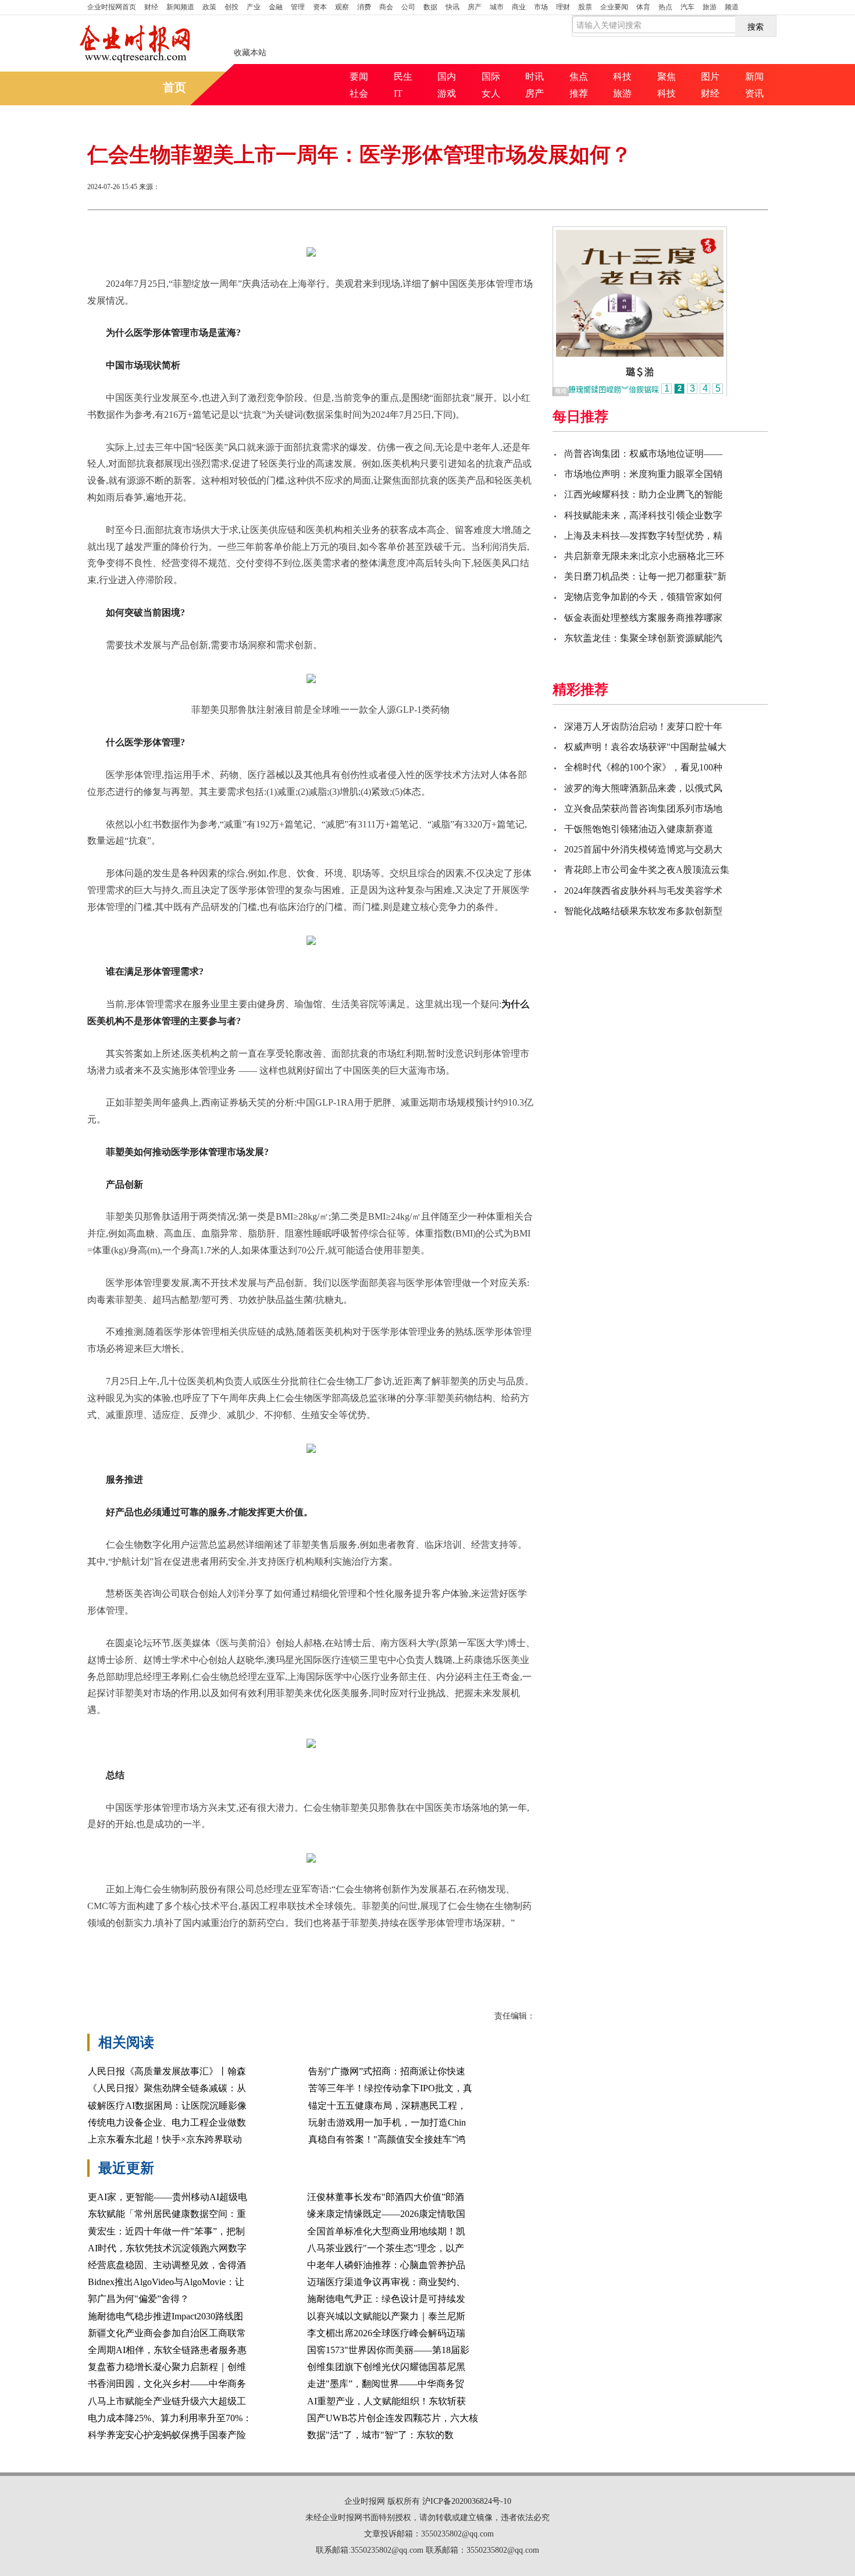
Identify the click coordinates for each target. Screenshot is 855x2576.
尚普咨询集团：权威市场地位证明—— (643, 454)
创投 (231, 7)
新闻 (754, 77)
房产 (475, 7)
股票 (585, 7)
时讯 (535, 77)
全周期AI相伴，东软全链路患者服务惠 (167, 2350)
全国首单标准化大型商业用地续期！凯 (386, 2231)
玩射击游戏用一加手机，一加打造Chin (387, 2122)
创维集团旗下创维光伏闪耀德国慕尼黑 (386, 2367)
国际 (491, 77)
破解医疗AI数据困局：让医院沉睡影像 (167, 2106)
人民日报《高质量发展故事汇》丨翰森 (167, 2071)
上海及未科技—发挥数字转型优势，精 (643, 536)
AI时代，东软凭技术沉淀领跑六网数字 (167, 2248)
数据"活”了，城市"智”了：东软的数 (380, 2435)
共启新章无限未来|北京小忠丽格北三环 (644, 556)
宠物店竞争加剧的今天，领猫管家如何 (643, 597)
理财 (563, 7)
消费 (364, 7)
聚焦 (667, 77)
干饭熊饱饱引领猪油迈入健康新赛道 (639, 829)
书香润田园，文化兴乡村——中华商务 (167, 2384)
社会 (359, 93)
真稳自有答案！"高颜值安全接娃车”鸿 (387, 2139)
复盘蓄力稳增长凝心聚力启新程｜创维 (167, 2367)
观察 (342, 7)
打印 (655, 188)
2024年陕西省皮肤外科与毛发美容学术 (643, 891)
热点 (665, 7)
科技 (622, 77)
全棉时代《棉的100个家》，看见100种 (643, 767)
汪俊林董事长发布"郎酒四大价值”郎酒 (386, 2197)
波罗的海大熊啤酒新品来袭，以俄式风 (643, 788)
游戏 (447, 93)
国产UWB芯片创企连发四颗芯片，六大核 (393, 2418)
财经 (151, 7)
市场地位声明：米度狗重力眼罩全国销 (643, 474)
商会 (386, 7)
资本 (320, 7)
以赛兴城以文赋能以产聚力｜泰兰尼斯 (386, 2316)
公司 (408, 7)
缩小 (739, 188)
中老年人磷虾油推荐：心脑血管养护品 (386, 2265)
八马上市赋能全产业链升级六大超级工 (167, 2401)
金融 (276, 7)
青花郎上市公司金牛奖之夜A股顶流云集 (647, 870)
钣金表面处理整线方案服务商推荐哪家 (643, 618)
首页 (112, 7)
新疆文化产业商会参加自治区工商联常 (167, 2333)
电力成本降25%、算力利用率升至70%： (170, 2418)
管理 (298, 7)
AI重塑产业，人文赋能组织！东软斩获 (386, 2401)
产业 (254, 7)
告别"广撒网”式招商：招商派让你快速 (387, 2071)
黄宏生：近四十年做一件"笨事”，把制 (166, 2231)
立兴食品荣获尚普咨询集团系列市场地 (643, 809)
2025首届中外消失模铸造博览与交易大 (643, 849)
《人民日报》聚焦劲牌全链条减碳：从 (167, 2088)
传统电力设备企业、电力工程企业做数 (167, 2122)
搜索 (756, 26)
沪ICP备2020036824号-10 (467, 2501)
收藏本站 (250, 53)
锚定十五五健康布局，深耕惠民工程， (387, 2106)
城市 (497, 7)
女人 (491, 93)
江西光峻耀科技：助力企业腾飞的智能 (643, 494)
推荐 (579, 93)
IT (398, 93)
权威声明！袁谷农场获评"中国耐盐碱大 (645, 747)
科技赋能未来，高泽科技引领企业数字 (643, 515)
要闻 (359, 77)
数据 (430, 7)
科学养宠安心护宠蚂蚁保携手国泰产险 (167, 2435)
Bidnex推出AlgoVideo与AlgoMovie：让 (166, 2282)
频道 (732, 7)
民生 (403, 77)
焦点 (579, 77)
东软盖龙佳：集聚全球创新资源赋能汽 (643, 638)
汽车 (687, 7)
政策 (209, 7)
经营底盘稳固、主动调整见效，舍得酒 (167, 2265)
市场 (541, 7)
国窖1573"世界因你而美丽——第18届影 (388, 2350)
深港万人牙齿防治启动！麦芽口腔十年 (643, 726)
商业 (519, 7)
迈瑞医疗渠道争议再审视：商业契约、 (386, 2282)
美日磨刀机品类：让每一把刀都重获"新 (645, 576)
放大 (697, 188)
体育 (643, 7)
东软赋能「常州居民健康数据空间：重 (167, 2214)
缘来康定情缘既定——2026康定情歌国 (386, 2214)
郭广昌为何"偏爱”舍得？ (138, 2299)
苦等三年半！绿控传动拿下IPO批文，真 (390, 2088)
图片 (710, 77)
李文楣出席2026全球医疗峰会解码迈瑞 (386, 2333)
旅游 (710, 7)
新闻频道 (180, 7)
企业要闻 (614, 7)
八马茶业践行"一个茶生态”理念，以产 (386, 2248)
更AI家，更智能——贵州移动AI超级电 (168, 2197)
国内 (447, 77)
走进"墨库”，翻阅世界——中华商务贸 (386, 2384)
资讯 (754, 93)
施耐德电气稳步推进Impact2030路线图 (165, 2316)
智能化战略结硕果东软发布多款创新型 (643, 911)
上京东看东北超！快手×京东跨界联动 (165, 2139)
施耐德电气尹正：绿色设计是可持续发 (386, 2299)
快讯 (453, 7)
